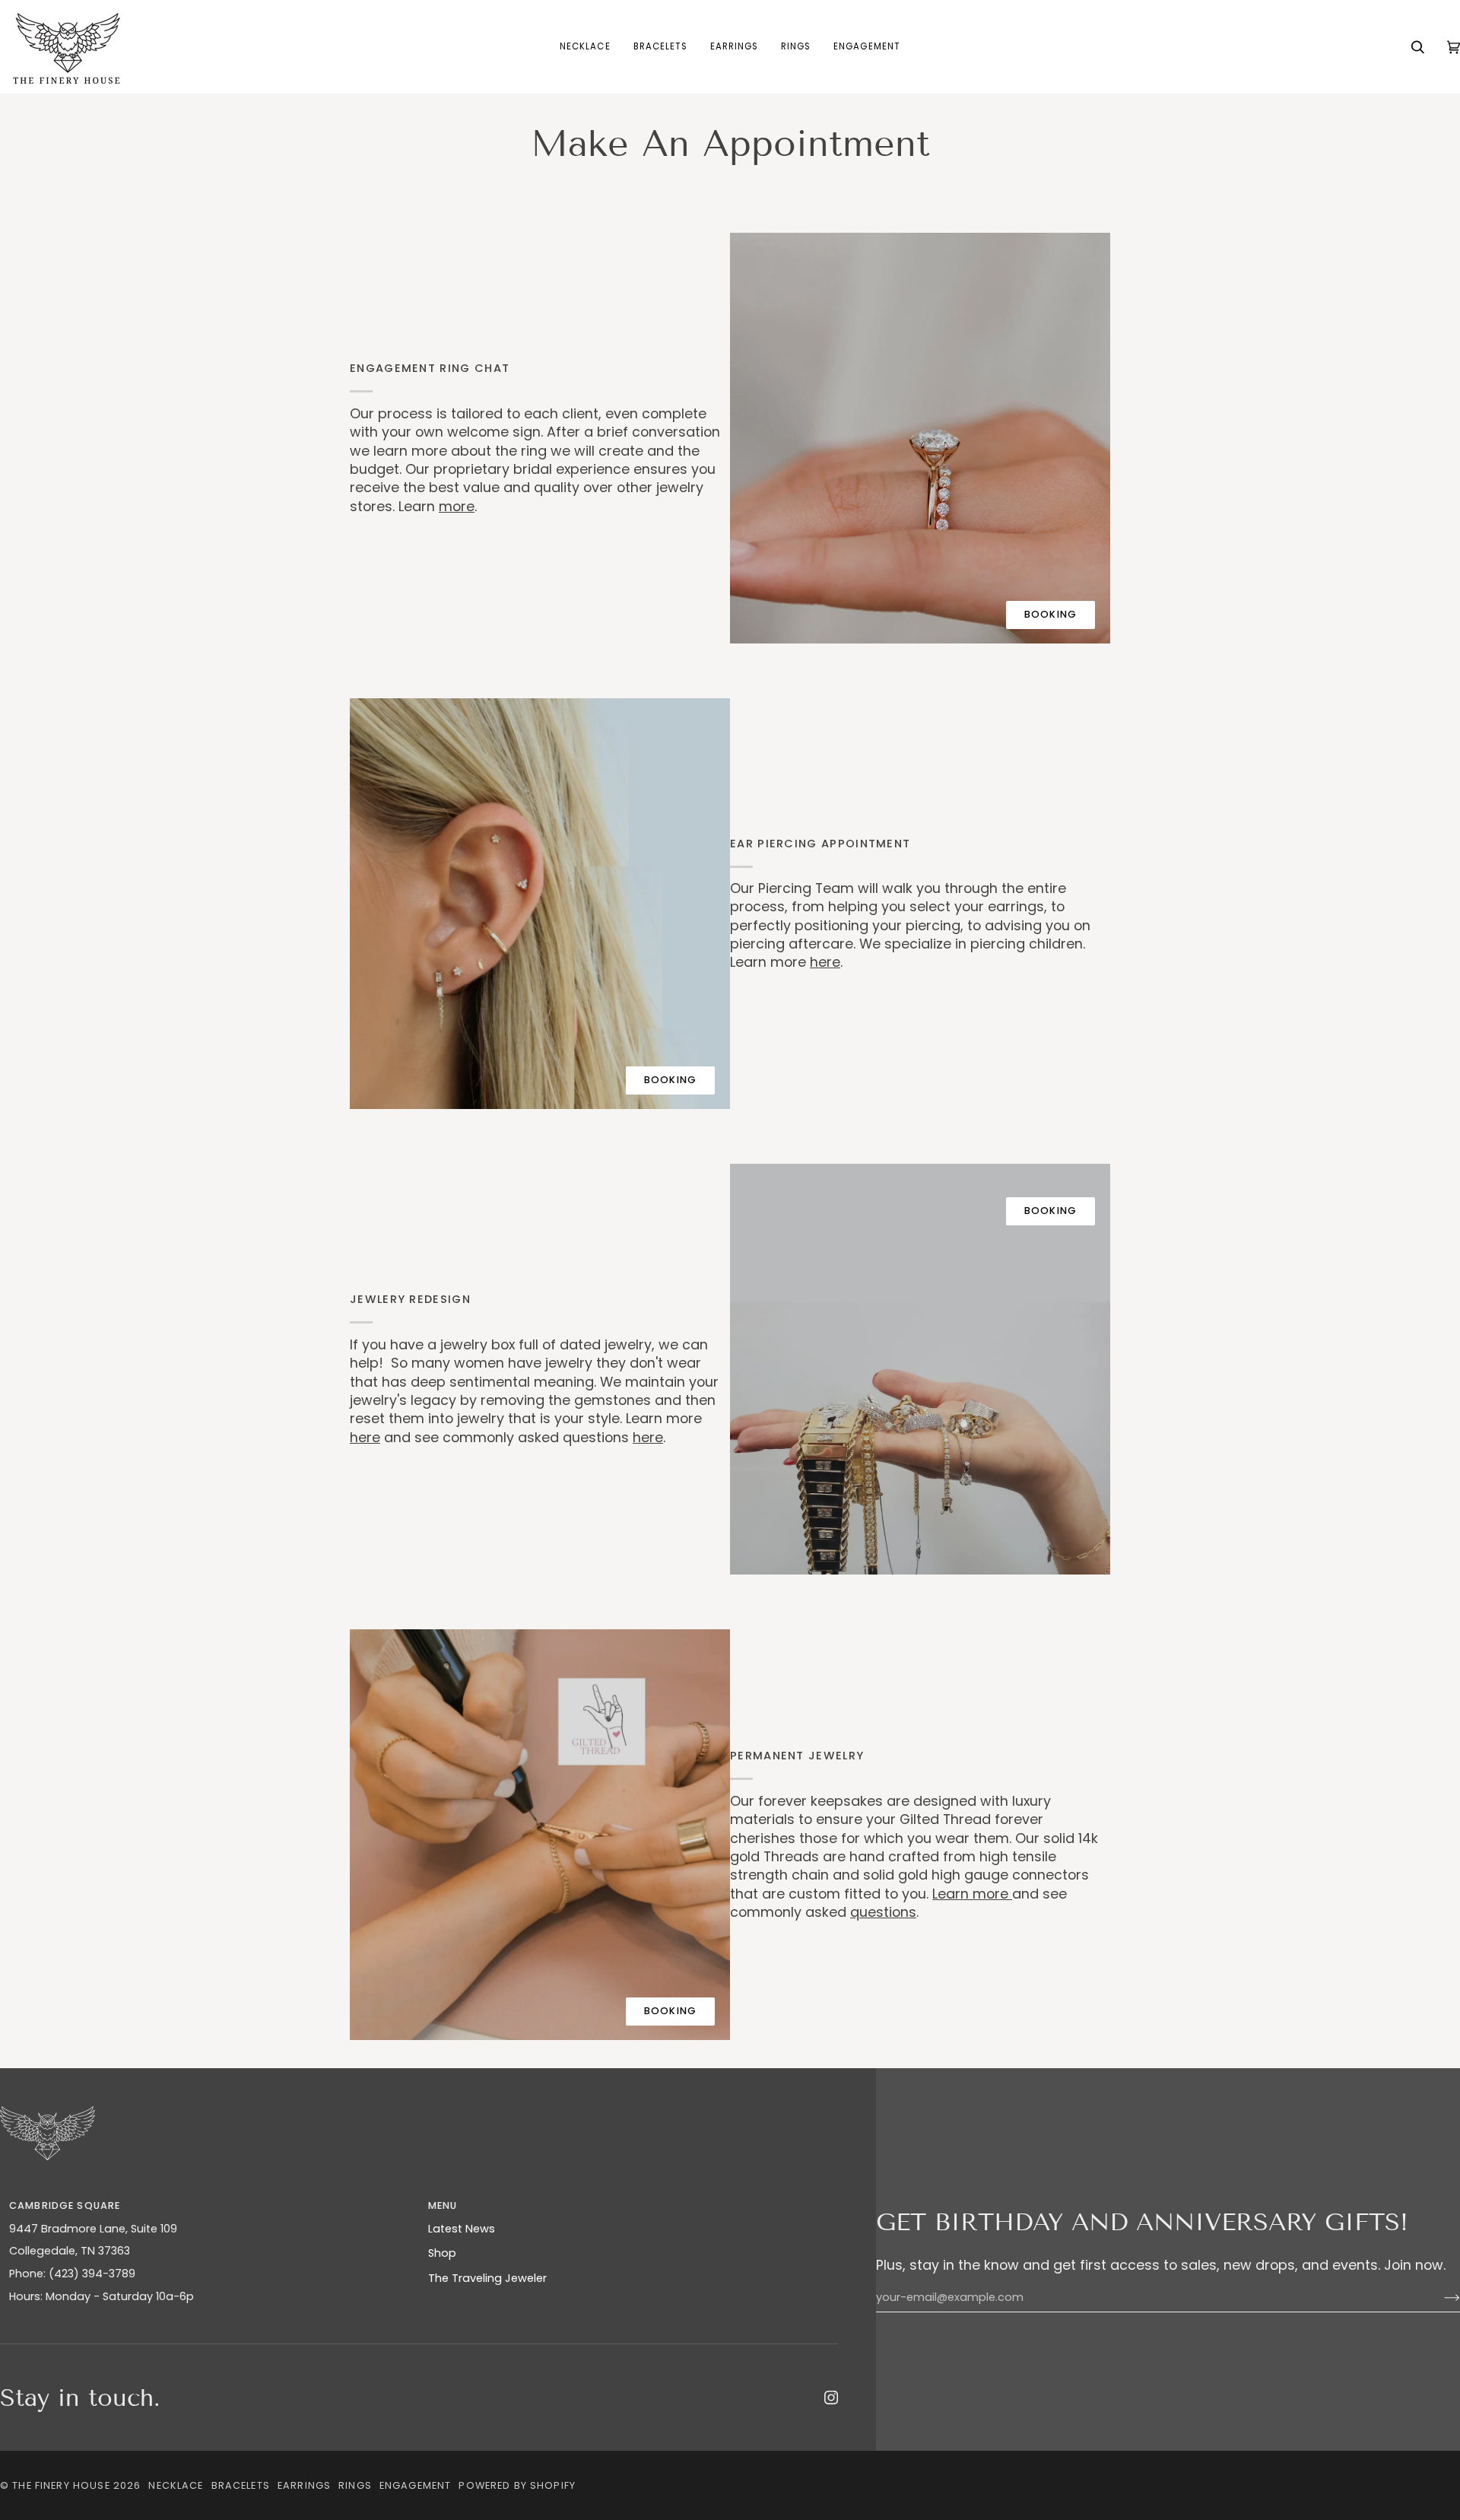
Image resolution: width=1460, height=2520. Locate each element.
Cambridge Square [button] (65, 2205)
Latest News (462, 2229)
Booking (1051, 614)
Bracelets (241, 2485)
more (457, 506)
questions (883, 1912)
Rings (355, 2485)
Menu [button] (443, 2205)
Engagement (415, 2485)
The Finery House (61, 2485)
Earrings (304, 2485)
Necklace (176, 2485)
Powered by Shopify (517, 2485)
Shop (442, 2253)
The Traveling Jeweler (487, 2278)
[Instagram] (831, 2398)
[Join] (1440, 2297)
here (825, 963)
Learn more (972, 1894)
